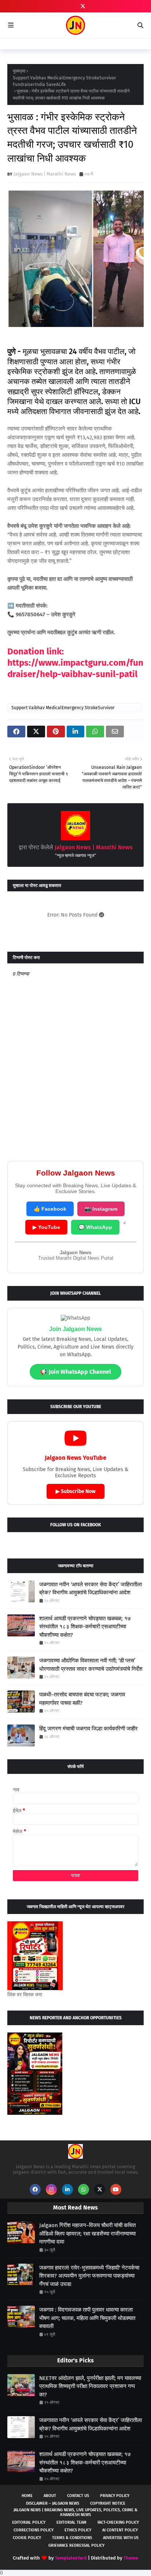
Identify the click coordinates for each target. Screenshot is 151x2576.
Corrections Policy (34, 2530)
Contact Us (78, 2496)
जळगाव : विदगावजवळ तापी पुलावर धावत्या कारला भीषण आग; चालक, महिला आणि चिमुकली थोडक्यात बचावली (87, 2318)
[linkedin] (67, 2189)
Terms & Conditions (72, 2538)
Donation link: (36, 651)
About (50, 2496)
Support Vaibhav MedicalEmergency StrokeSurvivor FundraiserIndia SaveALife (65, 81)
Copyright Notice (108, 2503)
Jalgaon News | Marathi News (45, 174)
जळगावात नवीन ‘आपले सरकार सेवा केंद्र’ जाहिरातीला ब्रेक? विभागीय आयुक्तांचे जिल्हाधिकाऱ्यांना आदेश (91, 1589)
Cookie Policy (27, 2538)
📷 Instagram (101, 1209)
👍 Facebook (50, 1209)
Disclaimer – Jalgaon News (53, 2503)
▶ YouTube (46, 1227)
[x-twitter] (83, 6)
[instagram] (51, 2189)
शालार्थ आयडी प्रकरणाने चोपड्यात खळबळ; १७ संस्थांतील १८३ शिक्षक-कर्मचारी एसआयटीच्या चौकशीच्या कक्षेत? (85, 1627)
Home (27, 2496)
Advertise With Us (121, 2538)
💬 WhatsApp (95, 1227)
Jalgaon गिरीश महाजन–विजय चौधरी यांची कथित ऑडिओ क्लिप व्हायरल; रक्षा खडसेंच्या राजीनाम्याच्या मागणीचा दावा (87, 2233)
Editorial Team (71, 2522)
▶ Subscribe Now (75, 1491)
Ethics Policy (78, 2530)
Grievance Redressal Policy (76, 2545)
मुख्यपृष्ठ (19, 71)
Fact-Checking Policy (118, 2522)
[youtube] (116, 2189)
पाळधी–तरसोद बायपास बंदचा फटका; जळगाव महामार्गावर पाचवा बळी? (82, 1699)
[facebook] (35, 2189)
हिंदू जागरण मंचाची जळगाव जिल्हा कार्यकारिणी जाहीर (89, 1729)
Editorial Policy (29, 2522)
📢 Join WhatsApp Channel (75, 1372)
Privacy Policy (115, 2496)
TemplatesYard (71, 2558)
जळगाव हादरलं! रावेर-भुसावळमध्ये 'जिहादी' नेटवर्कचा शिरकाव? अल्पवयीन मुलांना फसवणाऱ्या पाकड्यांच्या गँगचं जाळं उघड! (89, 2276)
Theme (131, 2558)
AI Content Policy (120, 2530)
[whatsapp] (84, 2189)
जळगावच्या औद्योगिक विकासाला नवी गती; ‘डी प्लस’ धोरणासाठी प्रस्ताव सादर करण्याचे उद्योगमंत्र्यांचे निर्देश (91, 1665)
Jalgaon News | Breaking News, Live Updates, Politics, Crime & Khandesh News (75, 2512)
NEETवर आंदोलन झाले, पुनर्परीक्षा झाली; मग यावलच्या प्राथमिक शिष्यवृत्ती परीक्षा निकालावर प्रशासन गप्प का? (90, 2386)
